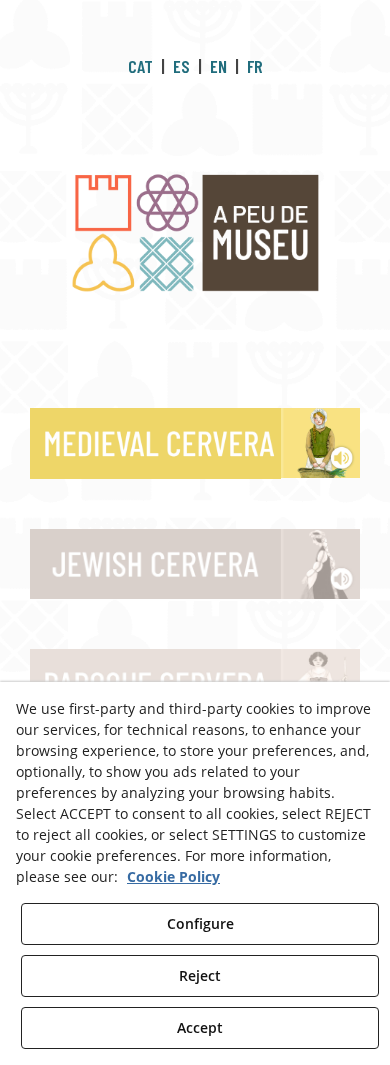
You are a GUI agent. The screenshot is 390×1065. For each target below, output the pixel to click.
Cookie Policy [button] (173, 876)
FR (255, 66)
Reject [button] (200, 975)
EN (218, 66)
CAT (140, 66)
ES (181, 66)
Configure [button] (200, 923)
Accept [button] (200, 1027)
